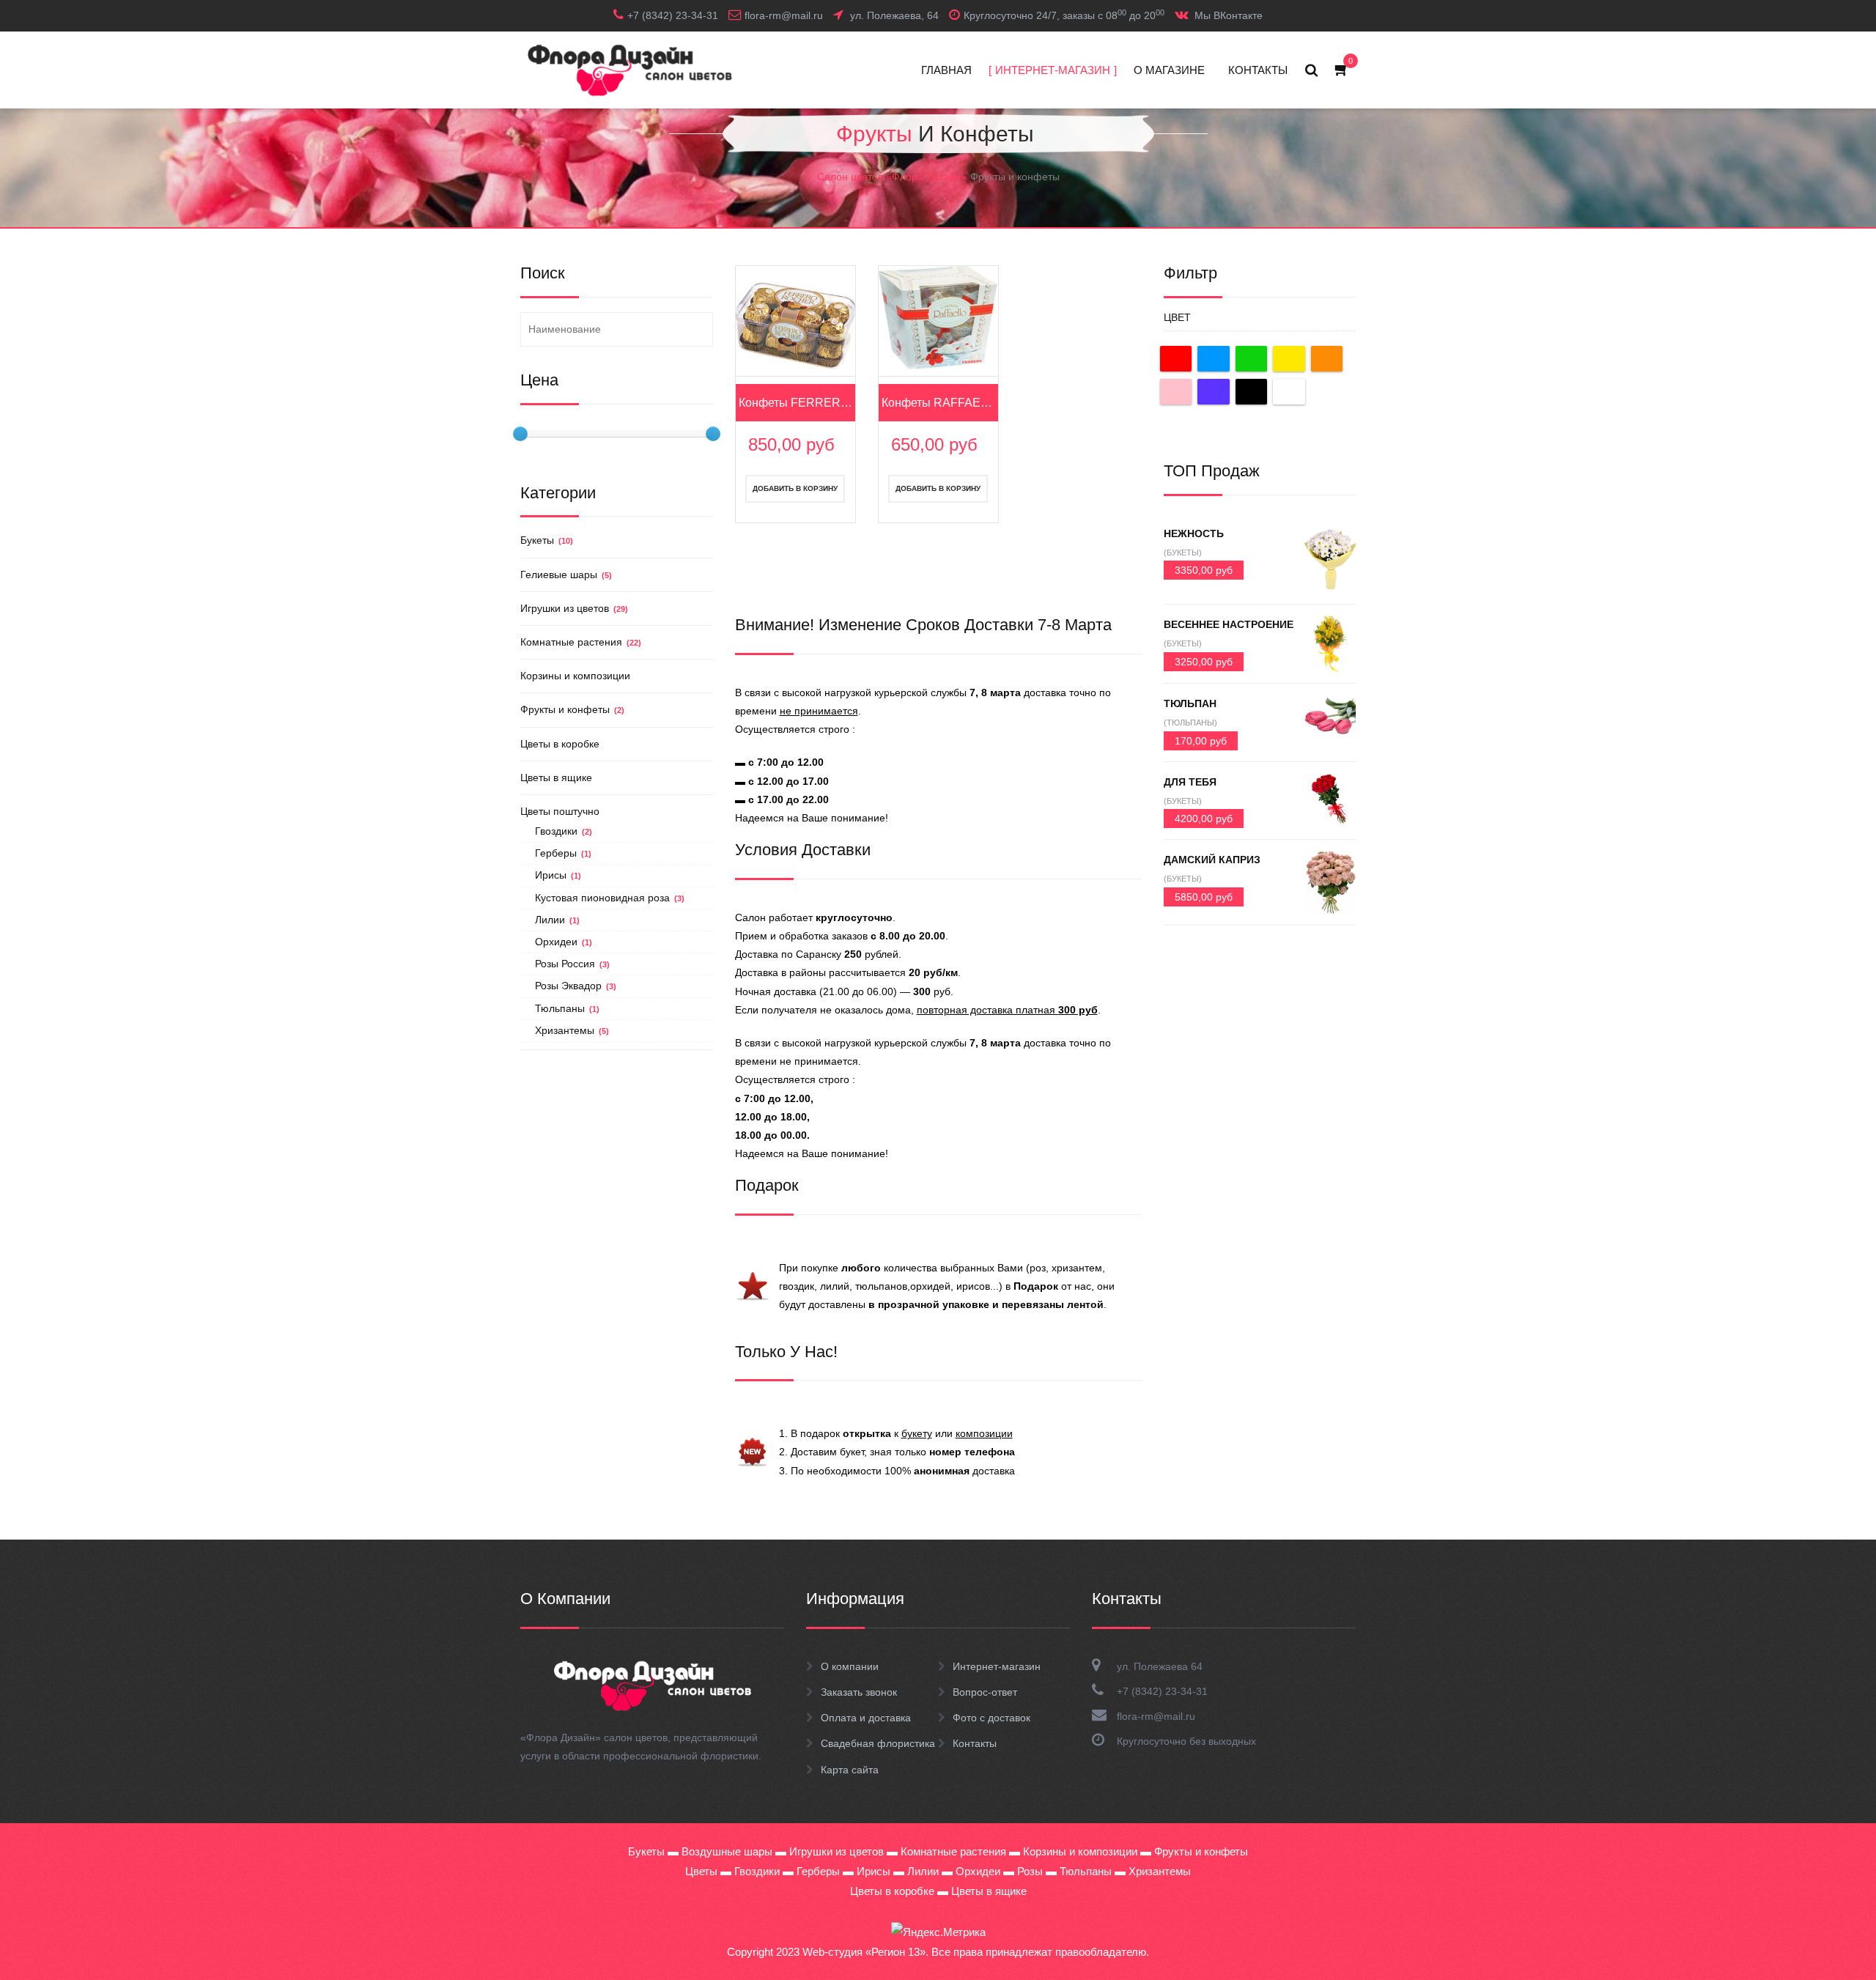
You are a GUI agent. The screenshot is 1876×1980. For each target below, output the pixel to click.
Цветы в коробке (560, 744)
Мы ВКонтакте (1229, 15)
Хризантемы (572, 1030)
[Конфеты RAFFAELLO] (938, 317)
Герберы (563, 853)
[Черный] (1255, 392)
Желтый (1289, 359)
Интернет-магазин (997, 1666)
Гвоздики (564, 831)
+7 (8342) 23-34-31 (1162, 1691)
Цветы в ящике (556, 777)
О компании (850, 1666)
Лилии (557, 920)
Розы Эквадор (576, 986)
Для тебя (1190, 782)
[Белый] (1292, 392)
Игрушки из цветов (574, 608)
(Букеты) (1183, 553)
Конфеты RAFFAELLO (939, 403)
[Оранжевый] (1330, 359)
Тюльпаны (567, 1008)
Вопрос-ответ (985, 1692)
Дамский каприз (1212, 860)
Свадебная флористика (878, 1743)
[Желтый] (1292, 359)
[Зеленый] (1255, 359)
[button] (1342, 70)
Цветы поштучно (560, 811)
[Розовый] (1179, 392)
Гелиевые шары (566, 575)
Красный (1176, 359)
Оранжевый (1327, 359)
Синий (1214, 359)
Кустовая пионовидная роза (610, 898)
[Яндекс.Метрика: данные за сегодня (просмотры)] (938, 1932)
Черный (1252, 392)
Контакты (975, 1743)
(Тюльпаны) (1190, 723)
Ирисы (558, 875)
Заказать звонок (859, 1692)
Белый (1289, 392)
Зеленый (1252, 359)
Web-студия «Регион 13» (864, 1952)
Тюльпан (1190, 703)
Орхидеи (564, 942)
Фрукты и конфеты (572, 709)
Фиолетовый (1214, 392)
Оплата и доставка (866, 1718)
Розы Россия (572, 964)
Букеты (547, 540)
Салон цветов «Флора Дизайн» (892, 177)
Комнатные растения (581, 642)
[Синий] (1217, 359)
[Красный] (1179, 359)
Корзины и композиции (575, 676)
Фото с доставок (991, 1718)
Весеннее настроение (1229, 624)
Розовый (1176, 392)
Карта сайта (850, 1770)
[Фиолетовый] (1217, 392)
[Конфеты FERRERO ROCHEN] (795, 325)
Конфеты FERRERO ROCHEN (796, 403)
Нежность (1194, 533)
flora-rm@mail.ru (1156, 1716)
